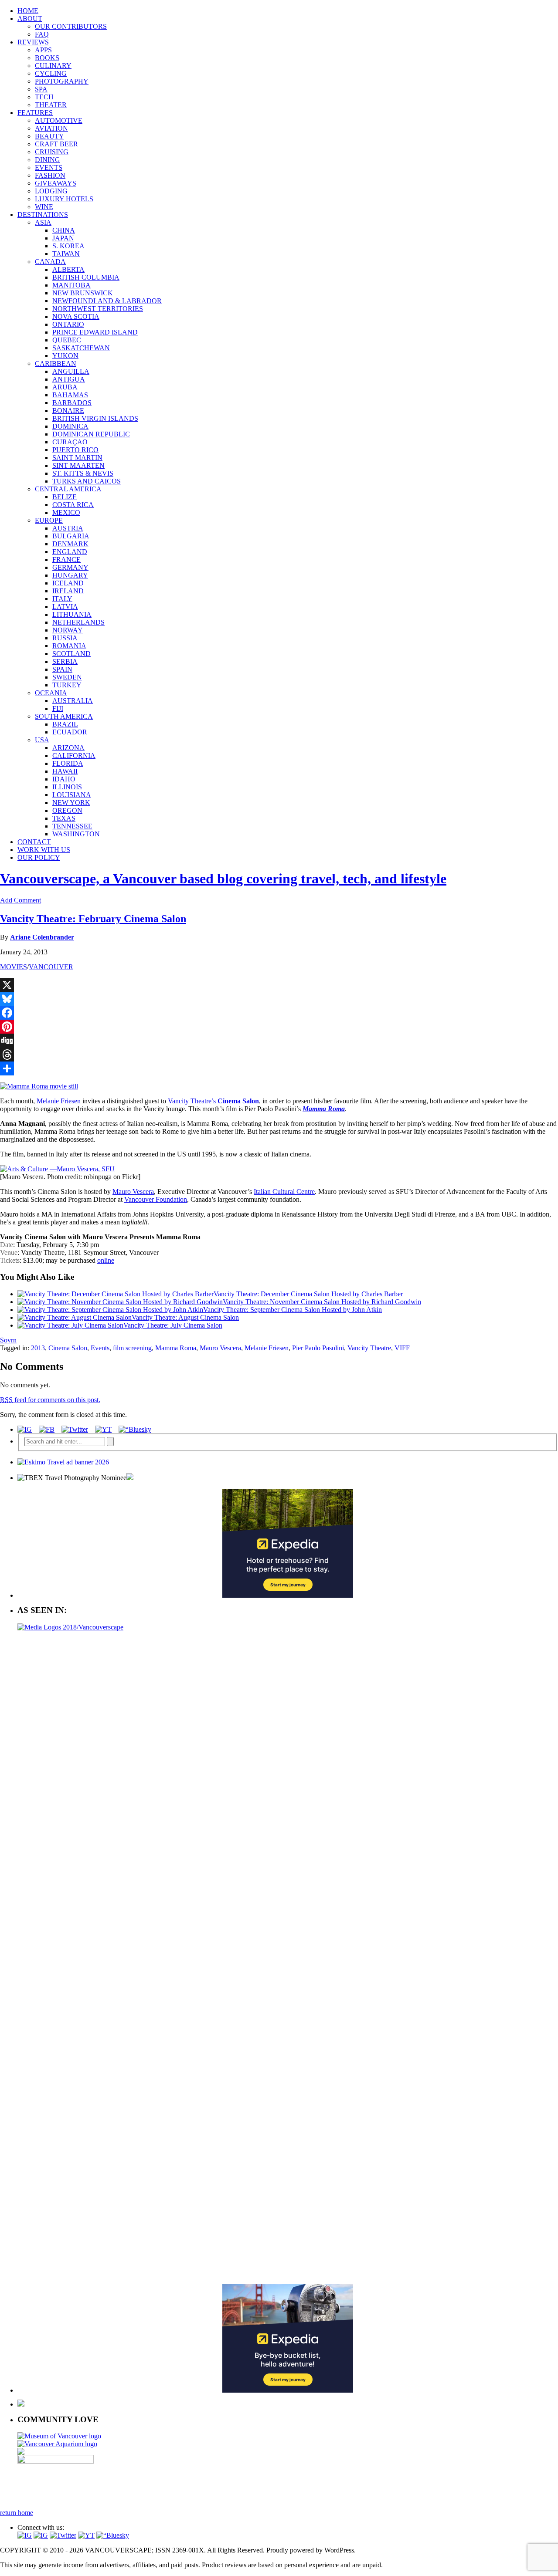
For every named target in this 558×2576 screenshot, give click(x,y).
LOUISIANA (72, 795)
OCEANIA (51, 693)
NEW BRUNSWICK (83, 293)
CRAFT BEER (56, 144)
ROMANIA (69, 646)
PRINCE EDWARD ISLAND (95, 332)
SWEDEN (67, 677)
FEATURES (35, 113)
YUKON (65, 356)
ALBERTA (68, 269)
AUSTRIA (68, 528)
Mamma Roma (176, 1348)
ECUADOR (70, 732)
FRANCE (66, 559)
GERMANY (70, 567)
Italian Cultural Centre (284, 1192)
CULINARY (53, 66)
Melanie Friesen (59, 1101)
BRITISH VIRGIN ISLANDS (95, 418)
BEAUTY (49, 136)
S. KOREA (68, 246)
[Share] (279, 1068)
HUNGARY (70, 575)
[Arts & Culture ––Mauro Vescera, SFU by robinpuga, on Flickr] (57, 1169)
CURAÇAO (70, 442)
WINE (44, 207)
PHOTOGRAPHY (62, 81)
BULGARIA (71, 536)
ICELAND (68, 583)
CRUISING (52, 152)
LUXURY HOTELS (64, 199)
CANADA (50, 262)
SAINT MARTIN (77, 458)
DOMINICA (70, 426)
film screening (132, 1348)
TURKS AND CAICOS (87, 481)
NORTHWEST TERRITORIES (98, 309)
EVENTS (49, 167)
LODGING (51, 191)
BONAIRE (68, 411)
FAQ (42, 34)
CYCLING (51, 73)
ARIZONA (68, 748)
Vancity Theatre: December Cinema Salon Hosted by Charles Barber (308, 1294)
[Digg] (279, 1041)
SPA (41, 89)
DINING (48, 160)
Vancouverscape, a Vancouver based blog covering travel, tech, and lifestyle (223, 879)
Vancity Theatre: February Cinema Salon (93, 919)
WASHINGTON (76, 834)
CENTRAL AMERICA (68, 489)
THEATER (51, 105)
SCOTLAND (71, 654)
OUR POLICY (39, 857)
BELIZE (65, 497)
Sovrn (8, 1340)
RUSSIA (65, 638)
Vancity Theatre (369, 1348)
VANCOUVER (51, 967)
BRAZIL (65, 724)
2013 (38, 1348)
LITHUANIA (72, 614)
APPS (43, 50)
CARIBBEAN (56, 363)
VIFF (402, 1348)
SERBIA (65, 661)
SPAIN (62, 669)
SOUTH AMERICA (64, 716)
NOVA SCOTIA (76, 316)
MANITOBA (71, 285)
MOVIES (14, 967)
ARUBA (65, 387)
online (106, 1260)
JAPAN (63, 238)
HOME (28, 11)
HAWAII (65, 771)
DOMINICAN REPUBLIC (91, 434)
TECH (44, 97)
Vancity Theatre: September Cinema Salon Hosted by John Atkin (293, 1310)
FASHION (50, 175)
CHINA (64, 230)
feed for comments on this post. (50, 1400)
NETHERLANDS (78, 622)
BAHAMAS (70, 395)
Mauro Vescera (133, 1192)
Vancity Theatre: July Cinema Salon (173, 1325)
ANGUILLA (71, 371)
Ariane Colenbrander (42, 937)
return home (17, 2513)
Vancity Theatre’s (192, 1101)
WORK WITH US (44, 850)
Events (100, 1348)
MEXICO (66, 512)
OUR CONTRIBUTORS (71, 26)
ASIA (43, 222)
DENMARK (70, 544)
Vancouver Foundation (156, 1199)
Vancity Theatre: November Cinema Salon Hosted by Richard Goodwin (322, 1302)
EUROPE (49, 520)
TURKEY (67, 685)
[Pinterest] (279, 1027)
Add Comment (20, 900)
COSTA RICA (73, 505)
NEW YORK (71, 803)
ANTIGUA (69, 379)
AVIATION (51, 128)
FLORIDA (68, 763)
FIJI (58, 708)
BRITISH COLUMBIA (86, 277)
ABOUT (30, 19)
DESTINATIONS (43, 215)
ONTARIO (68, 324)
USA (42, 740)
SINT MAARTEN (78, 465)
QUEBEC (67, 340)
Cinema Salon (68, 1348)
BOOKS (47, 58)
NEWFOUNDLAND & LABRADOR (107, 301)
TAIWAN (66, 254)
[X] (279, 985)
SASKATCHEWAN (81, 348)
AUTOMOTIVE (59, 120)
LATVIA (65, 607)
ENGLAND (70, 552)
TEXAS (64, 818)
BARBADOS (72, 403)
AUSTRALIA (73, 701)
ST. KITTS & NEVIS (83, 473)
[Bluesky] (279, 999)
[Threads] (279, 1055)
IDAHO (64, 779)
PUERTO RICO (75, 450)
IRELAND (68, 591)
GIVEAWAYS (56, 183)
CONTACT (34, 842)
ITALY (62, 599)
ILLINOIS (67, 787)
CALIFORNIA (74, 756)
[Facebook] (279, 1013)
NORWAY (68, 630)
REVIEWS (33, 42)
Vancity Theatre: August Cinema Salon (185, 1317)
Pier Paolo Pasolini (318, 1348)
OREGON (67, 810)
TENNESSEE (72, 826)
